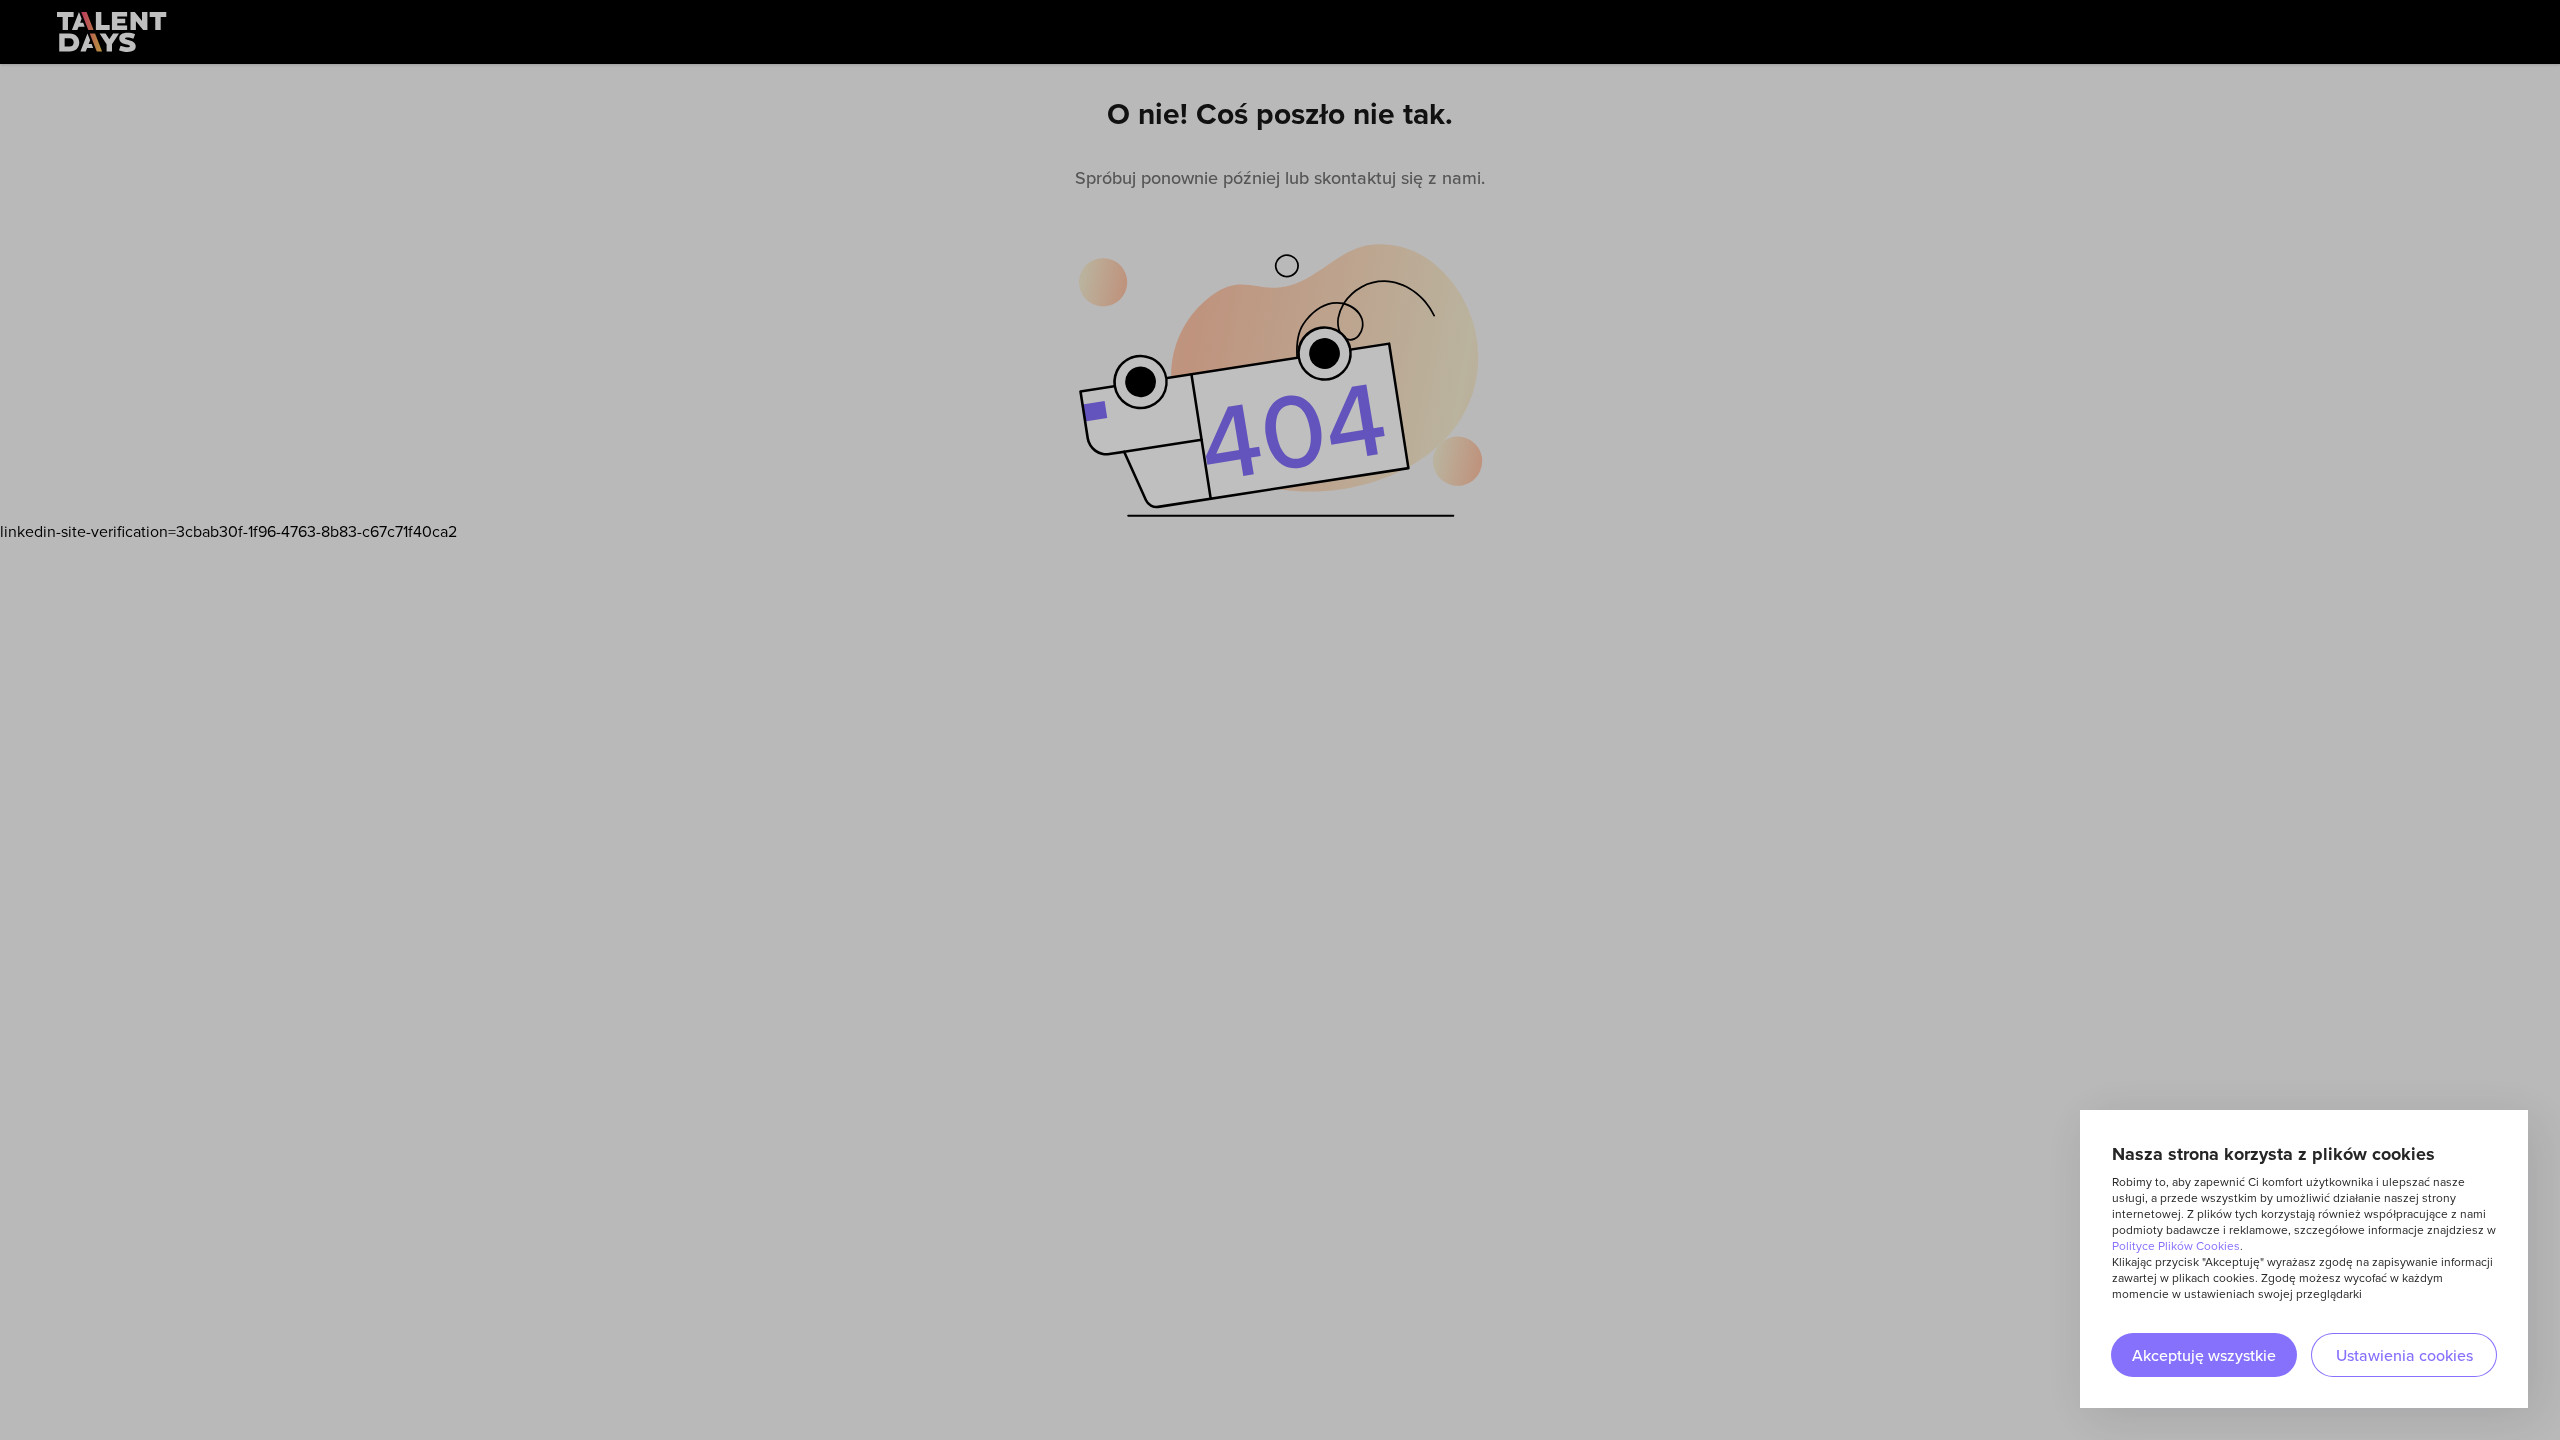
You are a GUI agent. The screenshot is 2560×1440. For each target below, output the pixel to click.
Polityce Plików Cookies (2176, 1245)
